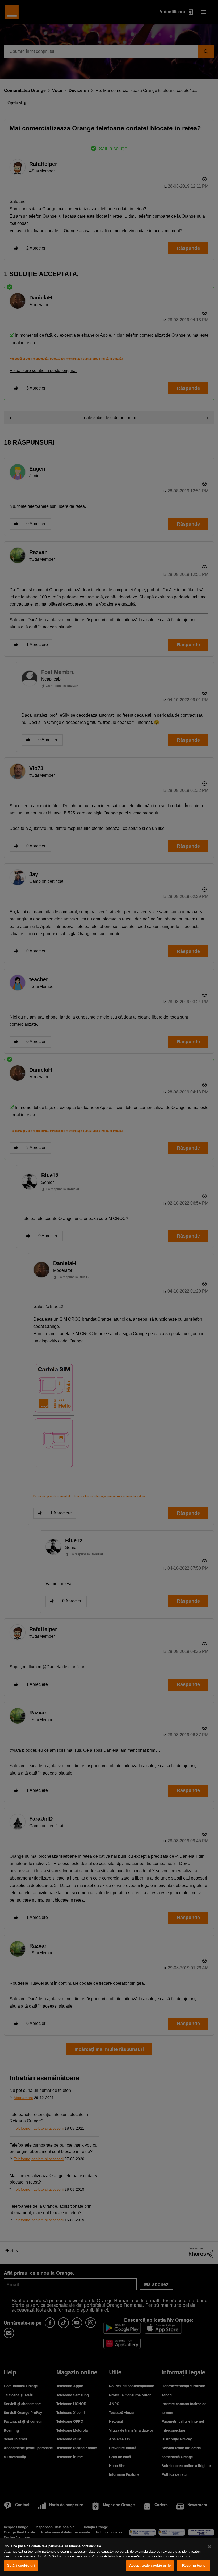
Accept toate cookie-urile (150, 2566)
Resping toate (194, 2566)
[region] (109, 2557)
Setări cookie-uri (21, 2566)
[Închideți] (209, 2547)
